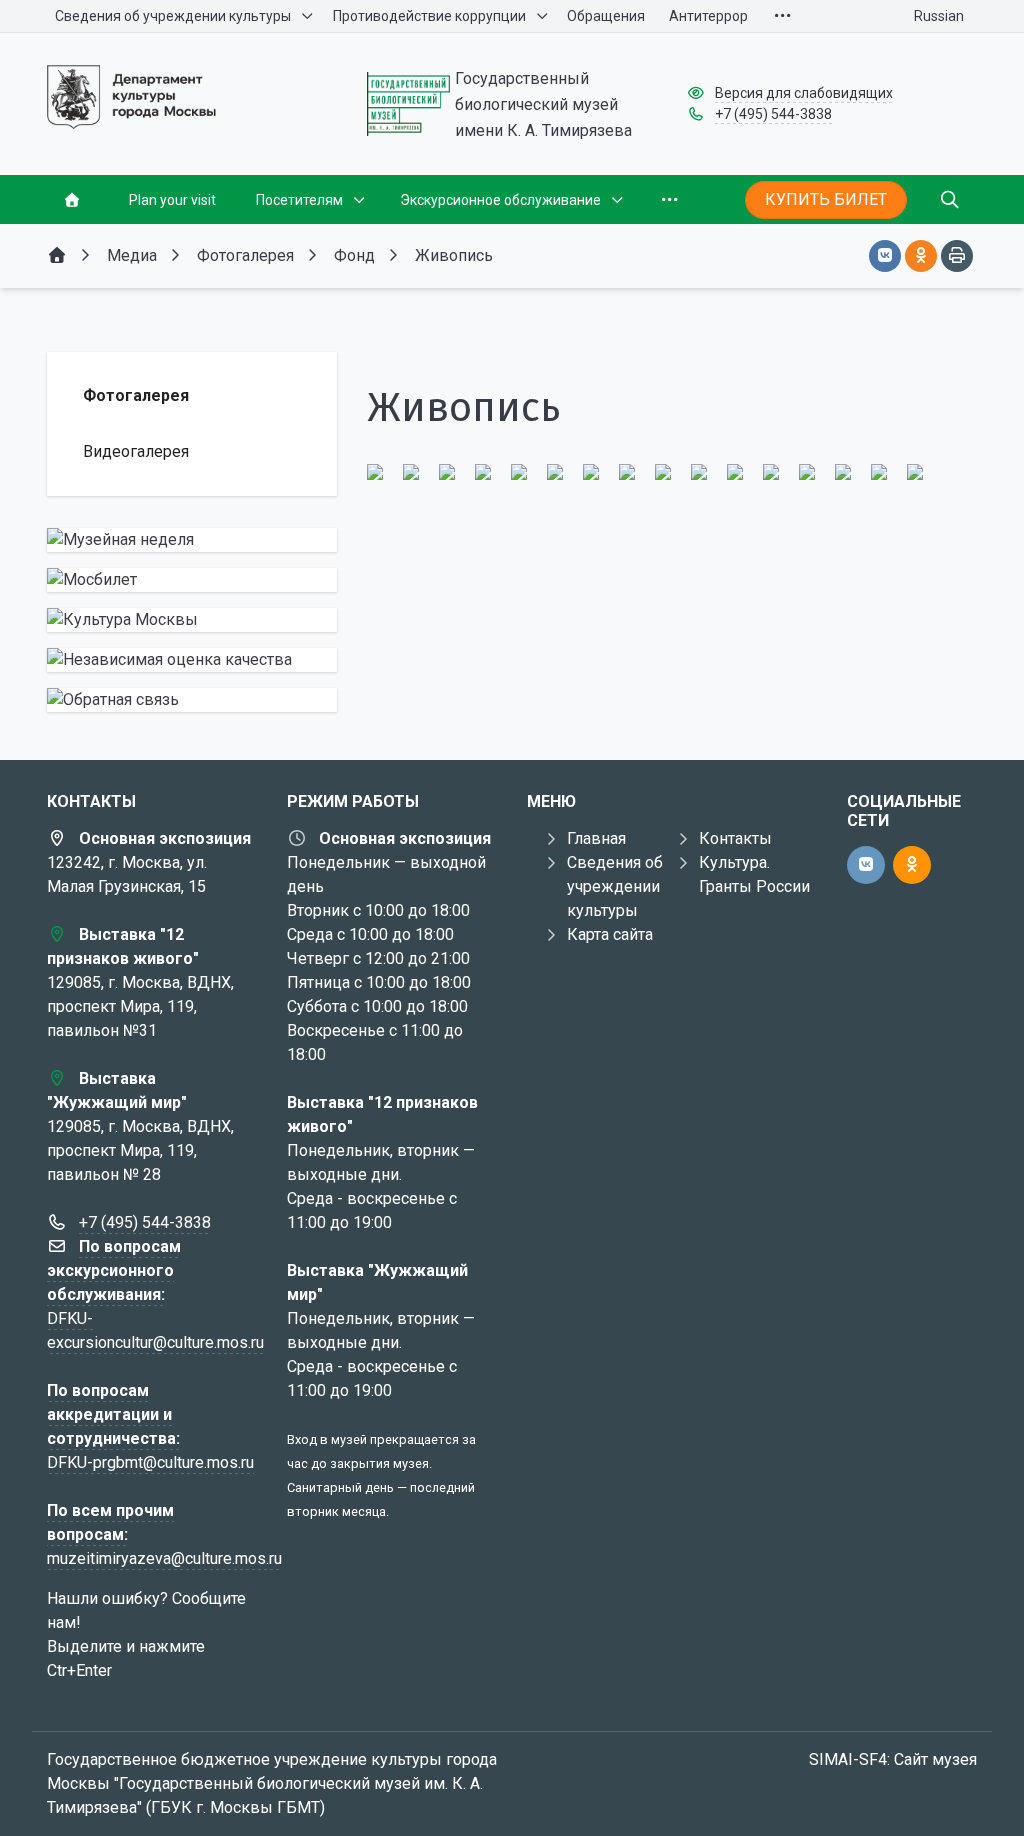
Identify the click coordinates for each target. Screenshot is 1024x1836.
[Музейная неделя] (192, 540)
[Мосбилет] (192, 580)
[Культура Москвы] (192, 620)
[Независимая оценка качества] (192, 660)
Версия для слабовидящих (804, 93)
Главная (596, 838)
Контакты (735, 838)
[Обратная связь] (192, 700)
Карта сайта (610, 934)
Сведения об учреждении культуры (615, 886)
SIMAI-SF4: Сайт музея (893, 1759)
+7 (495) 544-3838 (773, 114)
